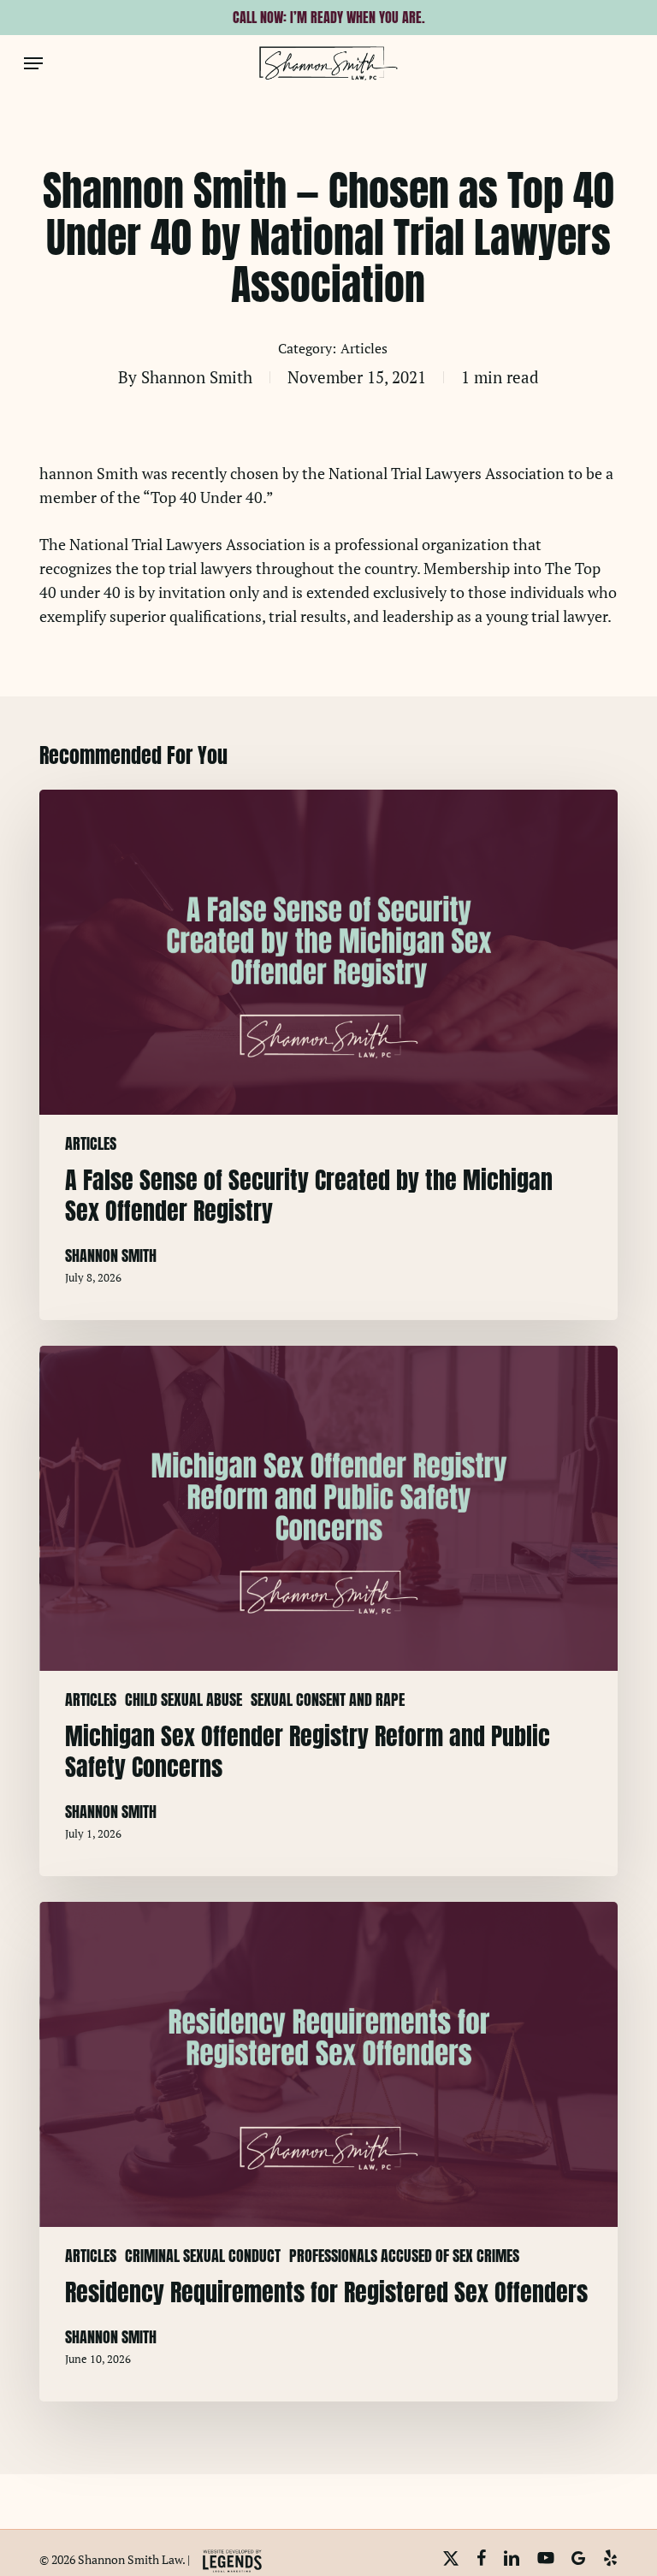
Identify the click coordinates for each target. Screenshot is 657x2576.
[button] (33, 63)
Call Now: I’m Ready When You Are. (329, 17)
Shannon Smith (197, 377)
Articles (364, 348)
